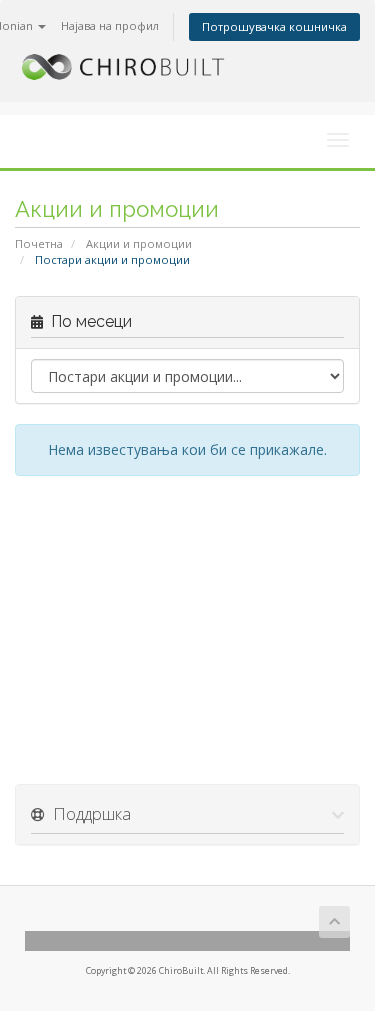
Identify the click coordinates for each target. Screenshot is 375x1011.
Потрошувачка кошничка (274, 26)
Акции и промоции (139, 243)
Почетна (39, 243)
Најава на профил (110, 25)
